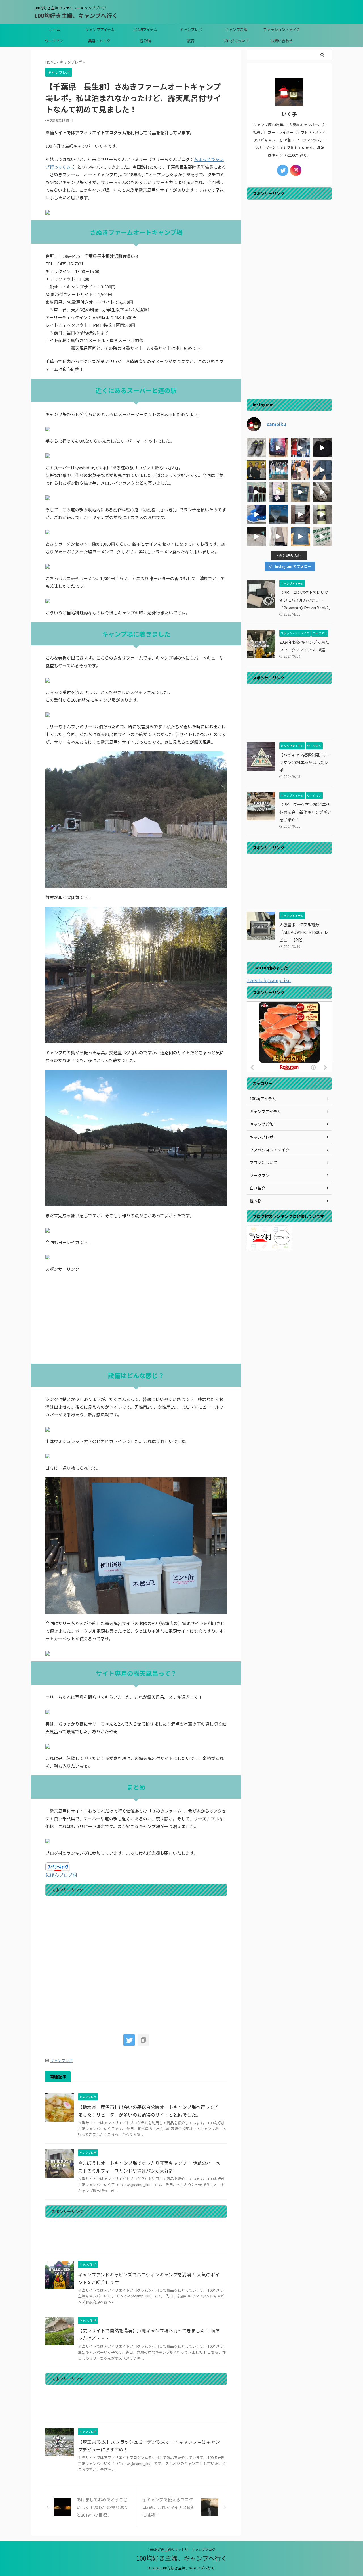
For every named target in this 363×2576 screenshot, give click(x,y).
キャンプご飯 (236, 29)
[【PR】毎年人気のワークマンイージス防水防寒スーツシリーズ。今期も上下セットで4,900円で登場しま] (322, 470)
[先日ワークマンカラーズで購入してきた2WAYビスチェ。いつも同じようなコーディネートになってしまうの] (322, 448)
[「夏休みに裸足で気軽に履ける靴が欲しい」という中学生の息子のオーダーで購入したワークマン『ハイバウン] (322, 492)
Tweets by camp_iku (269, 980)
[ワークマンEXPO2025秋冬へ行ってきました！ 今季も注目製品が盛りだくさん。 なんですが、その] (256, 492)
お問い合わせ (282, 41)
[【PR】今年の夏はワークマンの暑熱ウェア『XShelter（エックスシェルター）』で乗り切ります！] (300, 448)
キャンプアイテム (100, 29)
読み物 (145, 41)
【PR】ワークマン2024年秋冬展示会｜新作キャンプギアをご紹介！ (305, 812)
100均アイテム (145, 29)
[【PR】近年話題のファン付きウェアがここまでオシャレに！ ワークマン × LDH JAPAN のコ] (256, 470)
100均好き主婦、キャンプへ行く (76, 15)
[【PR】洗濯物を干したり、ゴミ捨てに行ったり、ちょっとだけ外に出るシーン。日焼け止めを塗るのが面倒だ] (278, 536)
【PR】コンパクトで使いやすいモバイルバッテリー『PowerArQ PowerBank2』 (306, 600)
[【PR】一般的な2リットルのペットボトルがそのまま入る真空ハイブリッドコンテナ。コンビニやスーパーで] (300, 514)
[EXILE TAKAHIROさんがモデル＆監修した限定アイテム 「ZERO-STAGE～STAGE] (300, 470)
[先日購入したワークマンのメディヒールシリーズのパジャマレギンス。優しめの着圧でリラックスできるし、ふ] (278, 492)
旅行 (191, 41)
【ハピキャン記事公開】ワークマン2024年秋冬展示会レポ (305, 762)
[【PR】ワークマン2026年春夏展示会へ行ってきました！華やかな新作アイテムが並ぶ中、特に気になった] (278, 470)
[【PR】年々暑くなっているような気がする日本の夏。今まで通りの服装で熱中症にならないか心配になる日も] (278, 448)
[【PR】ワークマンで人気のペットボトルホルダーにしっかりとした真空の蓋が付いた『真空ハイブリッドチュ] (322, 514)
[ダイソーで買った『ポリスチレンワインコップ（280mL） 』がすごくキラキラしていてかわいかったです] (278, 514)
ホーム (55, 29)
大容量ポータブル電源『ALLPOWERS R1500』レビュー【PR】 (304, 932)
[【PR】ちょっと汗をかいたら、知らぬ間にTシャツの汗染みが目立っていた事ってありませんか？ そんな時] (300, 536)
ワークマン (54, 41)
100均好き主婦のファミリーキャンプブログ (182, 2549)
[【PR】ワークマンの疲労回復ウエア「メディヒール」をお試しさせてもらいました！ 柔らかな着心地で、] (300, 492)
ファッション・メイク (282, 29)
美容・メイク (99, 41)
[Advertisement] (136, 1318)
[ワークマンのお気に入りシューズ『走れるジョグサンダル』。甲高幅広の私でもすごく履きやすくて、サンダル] (256, 514)
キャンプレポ (191, 29)
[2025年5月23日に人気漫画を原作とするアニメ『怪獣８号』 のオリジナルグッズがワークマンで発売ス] (256, 536)
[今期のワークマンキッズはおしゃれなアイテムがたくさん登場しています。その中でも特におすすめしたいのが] (322, 536)
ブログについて (236, 41)
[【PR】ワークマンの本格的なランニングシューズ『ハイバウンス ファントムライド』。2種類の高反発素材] (256, 448)
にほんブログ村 (61, 1875)
